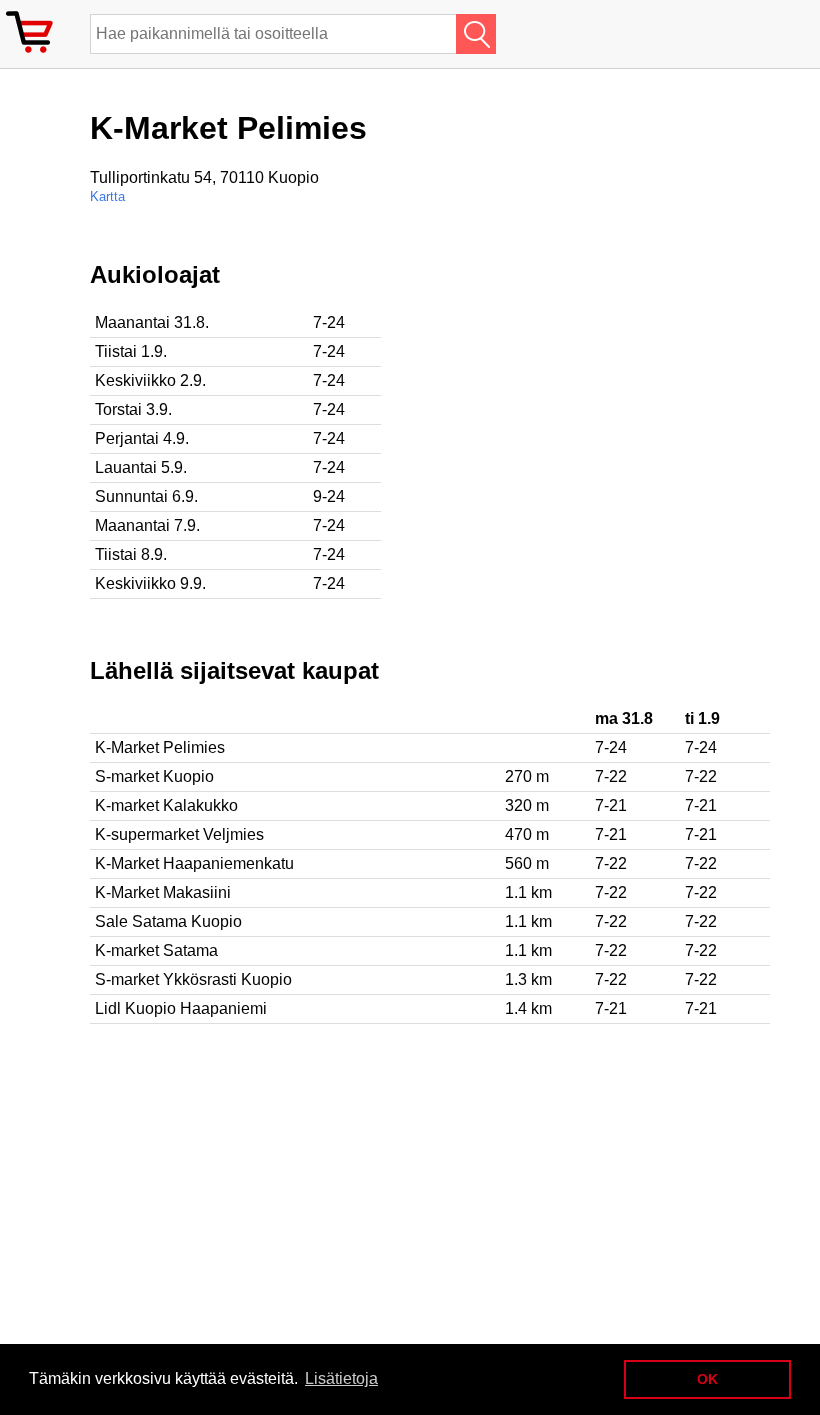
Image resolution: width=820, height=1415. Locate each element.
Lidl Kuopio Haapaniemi (181, 1008)
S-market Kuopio (154, 776)
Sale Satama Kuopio (168, 921)
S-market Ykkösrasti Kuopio (193, 979)
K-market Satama (156, 950)
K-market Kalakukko (166, 805)
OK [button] (707, 1379)
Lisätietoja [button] (341, 1378)
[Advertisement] (650, 401)
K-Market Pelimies (160, 747)
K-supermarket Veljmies (179, 834)
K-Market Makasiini (163, 892)
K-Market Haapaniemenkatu (194, 863)
